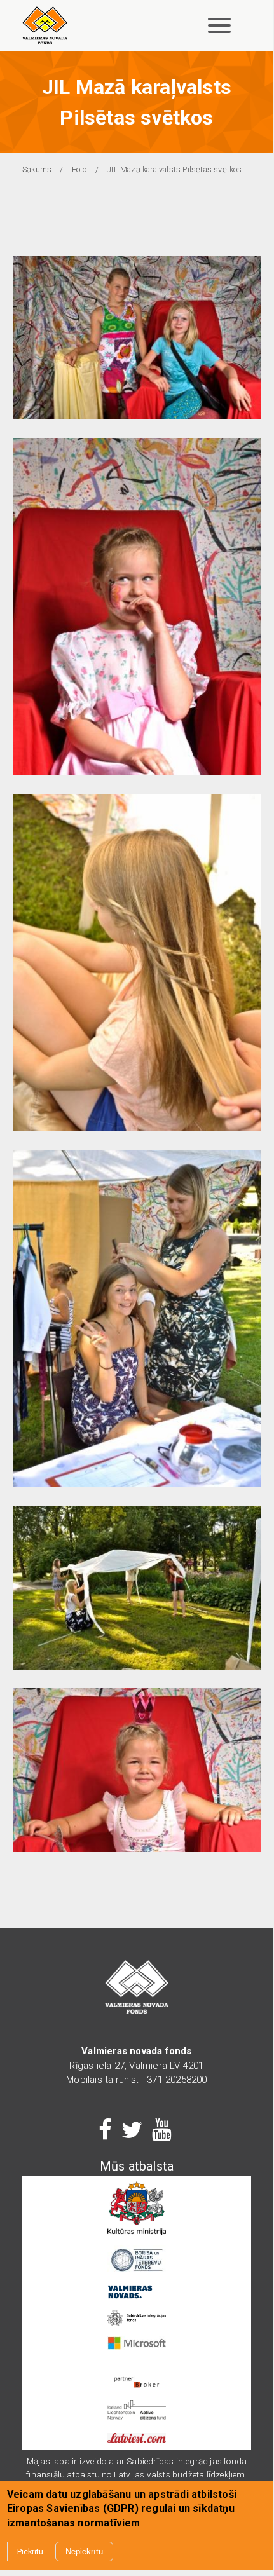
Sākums (37, 169)
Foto (79, 169)
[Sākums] (45, 25)
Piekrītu (30, 2552)
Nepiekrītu (84, 2552)
